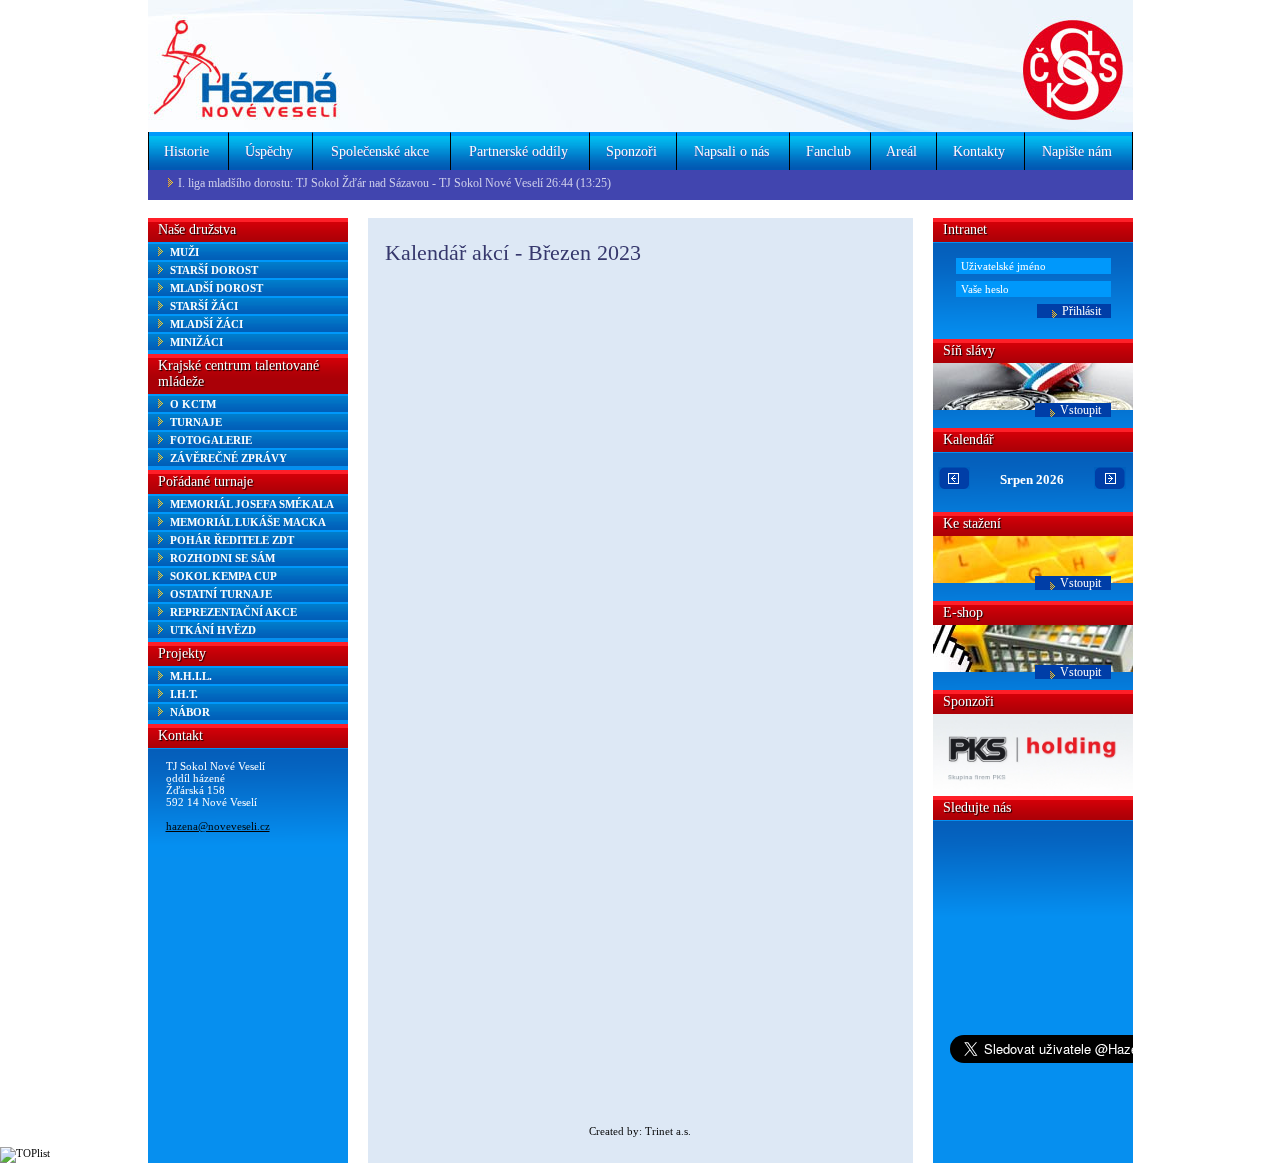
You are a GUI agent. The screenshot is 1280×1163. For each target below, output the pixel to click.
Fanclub (828, 151)
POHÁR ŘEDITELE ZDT (232, 540)
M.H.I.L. (191, 676)
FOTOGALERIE (211, 440)
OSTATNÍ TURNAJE (221, 594)
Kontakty (979, 151)
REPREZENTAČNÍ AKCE (233, 612)
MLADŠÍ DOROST (216, 288)
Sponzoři (631, 151)
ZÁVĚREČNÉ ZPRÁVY (228, 458)
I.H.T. (184, 694)
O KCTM (193, 404)
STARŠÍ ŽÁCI (204, 306)
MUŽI (184, 252)
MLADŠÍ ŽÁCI (206, 324)
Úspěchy (269, 151)
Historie (186, 151)
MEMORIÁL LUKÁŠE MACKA (248, 522)
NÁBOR (190, 712)
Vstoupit (1080, 410)
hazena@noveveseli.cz (218, 826)
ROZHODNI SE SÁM (222, 558)
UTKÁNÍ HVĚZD (213, 630)
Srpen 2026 (1032, 479)
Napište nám (1077, 151)
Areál (901, 151)
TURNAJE (196, 422)
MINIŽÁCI (196, 342)
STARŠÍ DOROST (214, 270)
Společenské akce (380, 151)
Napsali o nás (731, 151)
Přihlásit (1081, 311)
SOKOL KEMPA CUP (223, 576)
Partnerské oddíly (518, 151)
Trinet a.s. (668, 1131)
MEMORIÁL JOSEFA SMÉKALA (252, 504)
